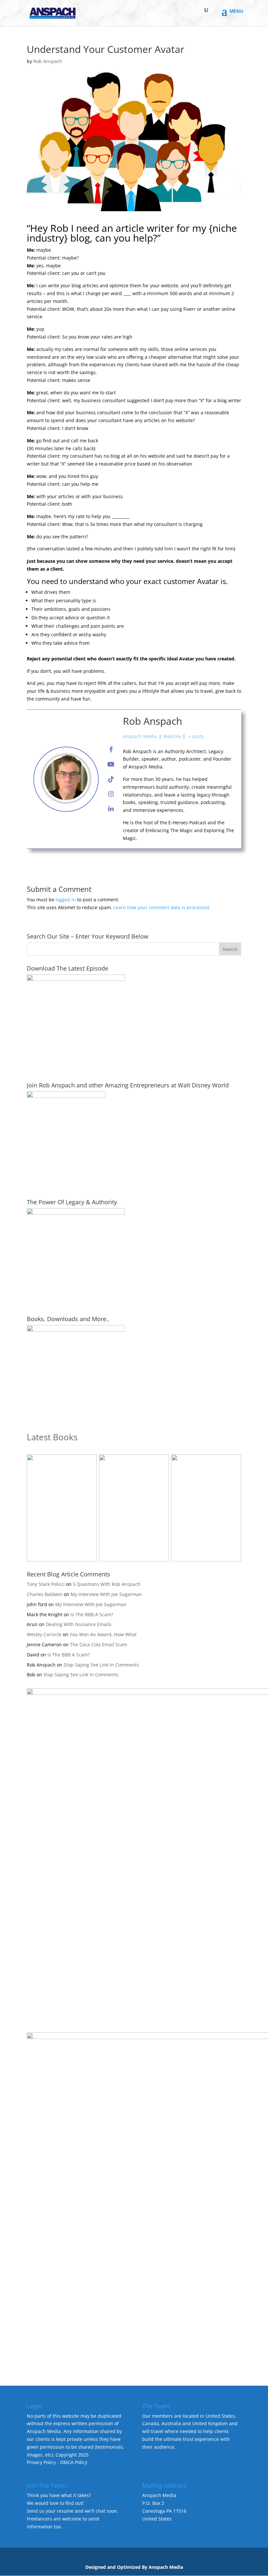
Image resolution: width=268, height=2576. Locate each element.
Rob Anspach (48, 61)
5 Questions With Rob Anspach (107, 1584)
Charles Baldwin (45, 1594)
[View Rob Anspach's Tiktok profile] (111, 779)
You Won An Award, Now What (103, 1634)
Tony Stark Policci (46, 1584)
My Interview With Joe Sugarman (106, 1594)
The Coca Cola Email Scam (99, 1644)
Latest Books (52, 1437)
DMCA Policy (74, 2462)
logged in (66, 900)
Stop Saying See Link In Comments (101, 1665)
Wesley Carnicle (44, 1634)
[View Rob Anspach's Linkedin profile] (111, 809)
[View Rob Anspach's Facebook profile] (111, 750)
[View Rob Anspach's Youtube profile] (111, 764)
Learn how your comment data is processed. (162, 907)
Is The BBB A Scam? (92, 1614)
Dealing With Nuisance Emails (79, 1624)
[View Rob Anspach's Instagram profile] (111, 794)
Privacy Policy (41, 2462)
